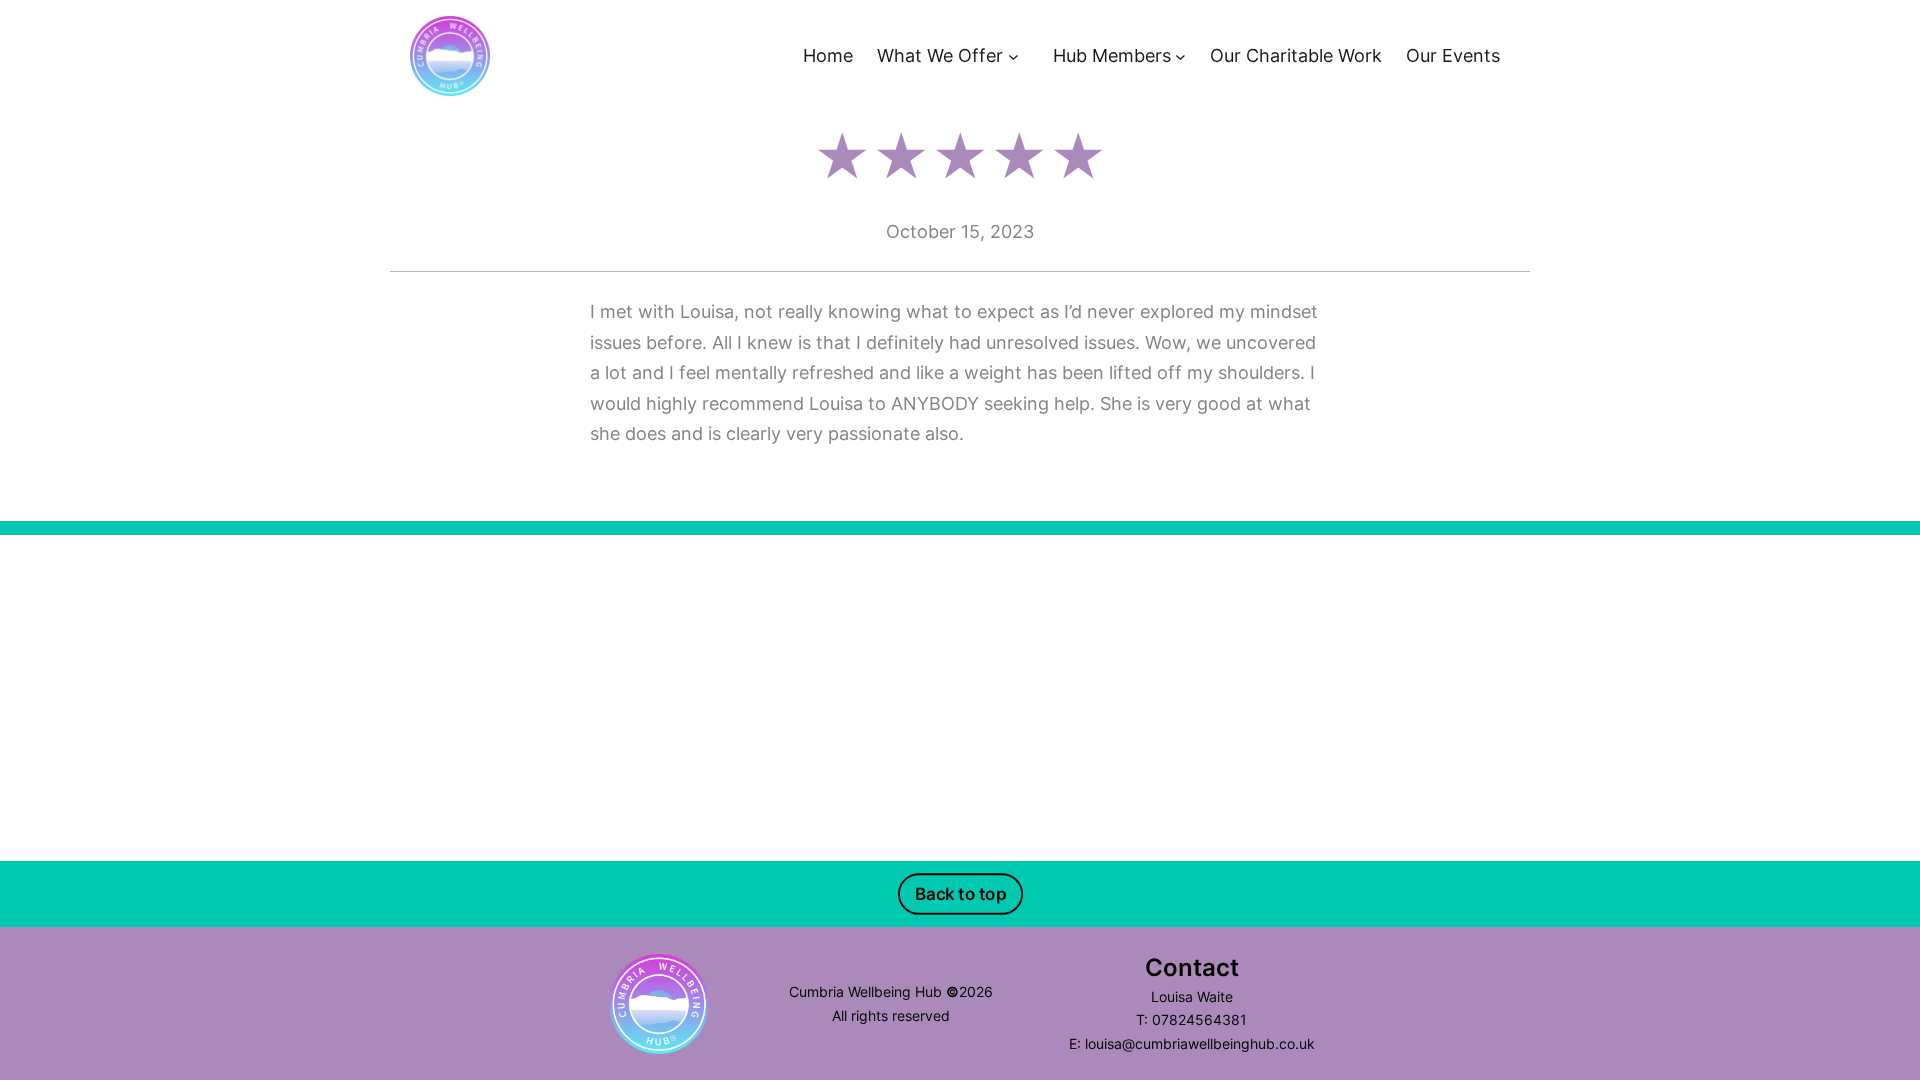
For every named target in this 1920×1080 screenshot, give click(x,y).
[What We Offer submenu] (1013, 56)
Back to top (959, 894)
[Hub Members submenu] (1180, 56)
